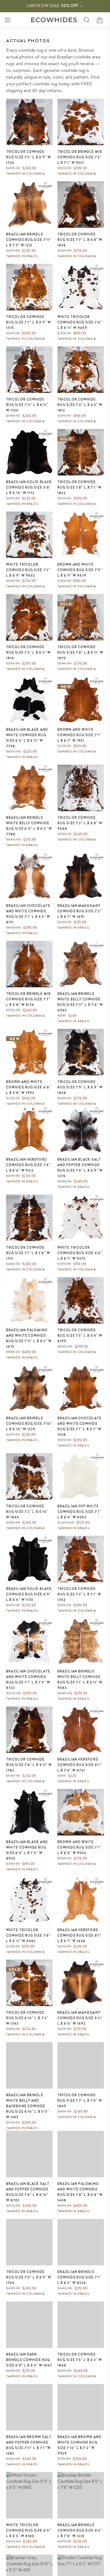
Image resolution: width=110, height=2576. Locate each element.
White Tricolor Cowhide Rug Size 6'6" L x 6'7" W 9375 (80, 1253)
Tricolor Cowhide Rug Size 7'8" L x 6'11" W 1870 (81, 652)
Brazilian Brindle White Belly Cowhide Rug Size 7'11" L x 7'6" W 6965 (80, 1002)
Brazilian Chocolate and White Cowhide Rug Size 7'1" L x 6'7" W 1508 (79, 1426)
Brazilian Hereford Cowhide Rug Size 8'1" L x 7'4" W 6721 (79, 1765)
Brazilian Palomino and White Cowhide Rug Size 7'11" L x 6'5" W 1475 (29, 1338)
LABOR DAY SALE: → (55, 6)
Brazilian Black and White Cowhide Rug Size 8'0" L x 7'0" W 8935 (27, 1850)
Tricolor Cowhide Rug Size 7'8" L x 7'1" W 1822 (79, 487)
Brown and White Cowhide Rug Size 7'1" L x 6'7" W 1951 (79, 735)
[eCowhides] (54, 20)
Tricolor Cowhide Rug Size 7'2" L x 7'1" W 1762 (79, 1594)
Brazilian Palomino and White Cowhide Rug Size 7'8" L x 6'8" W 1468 (80, 2192)
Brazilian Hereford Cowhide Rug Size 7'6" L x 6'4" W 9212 (28, 1165)
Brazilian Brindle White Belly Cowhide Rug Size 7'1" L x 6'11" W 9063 (80, 1680)
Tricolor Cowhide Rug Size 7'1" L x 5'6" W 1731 (28, 1253)
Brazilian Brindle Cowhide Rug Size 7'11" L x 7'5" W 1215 (29, 240)
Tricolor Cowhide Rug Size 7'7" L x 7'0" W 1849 (80, 2101)
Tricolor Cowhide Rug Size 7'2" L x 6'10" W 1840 (27, 1512)
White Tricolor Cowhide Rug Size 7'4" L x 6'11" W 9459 (80, 322)
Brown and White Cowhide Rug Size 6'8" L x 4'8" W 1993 (29, 1087)
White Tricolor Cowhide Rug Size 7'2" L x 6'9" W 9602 (28, 570)
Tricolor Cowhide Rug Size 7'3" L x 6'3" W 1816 (28, 652)
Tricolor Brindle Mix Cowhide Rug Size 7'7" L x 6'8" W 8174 (28, 999)
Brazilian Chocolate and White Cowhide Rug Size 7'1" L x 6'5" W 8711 (28, 914)
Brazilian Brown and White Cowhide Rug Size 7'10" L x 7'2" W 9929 (79, 2445)
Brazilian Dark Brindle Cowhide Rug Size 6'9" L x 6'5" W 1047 (29, 2360)
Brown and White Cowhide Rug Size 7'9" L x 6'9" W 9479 (80, 570)
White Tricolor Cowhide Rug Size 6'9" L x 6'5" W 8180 (29, 2530)
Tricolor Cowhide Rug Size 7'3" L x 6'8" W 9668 (80, 823)
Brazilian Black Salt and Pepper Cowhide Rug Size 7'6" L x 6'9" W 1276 (80, 1168)
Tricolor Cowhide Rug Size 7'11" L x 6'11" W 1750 (27, 405)
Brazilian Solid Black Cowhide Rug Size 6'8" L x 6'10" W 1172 (29, 487)
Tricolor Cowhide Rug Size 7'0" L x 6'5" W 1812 (80, 405)
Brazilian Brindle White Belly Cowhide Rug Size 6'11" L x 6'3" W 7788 (29, 826)
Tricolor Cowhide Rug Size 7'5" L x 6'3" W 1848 (80, 2360)
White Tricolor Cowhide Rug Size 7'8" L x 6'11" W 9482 (28, 1935)
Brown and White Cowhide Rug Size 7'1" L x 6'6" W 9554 (79, 1847)
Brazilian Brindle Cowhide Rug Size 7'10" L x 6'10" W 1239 (29, 1424)
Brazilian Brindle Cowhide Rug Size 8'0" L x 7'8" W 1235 (80, 2530)
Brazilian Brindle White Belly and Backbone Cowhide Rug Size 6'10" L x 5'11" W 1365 (28, 2106)
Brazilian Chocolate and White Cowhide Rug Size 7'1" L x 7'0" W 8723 (28, 1680)
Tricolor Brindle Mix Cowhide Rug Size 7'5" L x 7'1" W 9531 (80, 157)
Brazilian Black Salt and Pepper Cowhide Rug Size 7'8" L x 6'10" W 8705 (28, 2192)
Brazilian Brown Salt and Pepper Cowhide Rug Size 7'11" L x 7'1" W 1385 (29, 2445)
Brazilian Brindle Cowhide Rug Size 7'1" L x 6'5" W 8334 (79, 2277)
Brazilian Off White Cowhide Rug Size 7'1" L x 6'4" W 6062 (79, 1512)
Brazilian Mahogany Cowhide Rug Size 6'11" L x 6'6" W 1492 (80, 2018)
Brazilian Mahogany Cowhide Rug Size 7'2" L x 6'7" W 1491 (80, 911)
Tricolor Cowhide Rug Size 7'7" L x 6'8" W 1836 (80, 240)
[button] (7, 20)
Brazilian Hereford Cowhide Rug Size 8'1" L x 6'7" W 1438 (79, 1935)
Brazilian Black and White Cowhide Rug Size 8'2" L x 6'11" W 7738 (27, 738)
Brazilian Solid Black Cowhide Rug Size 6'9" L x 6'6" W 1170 (29, 1594)
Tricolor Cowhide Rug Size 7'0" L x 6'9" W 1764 (29, 2277)
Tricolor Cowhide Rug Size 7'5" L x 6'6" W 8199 (80, 1336)
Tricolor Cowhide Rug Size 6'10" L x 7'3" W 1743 (27, 2018)
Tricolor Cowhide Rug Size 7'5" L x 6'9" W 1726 (29, 157)
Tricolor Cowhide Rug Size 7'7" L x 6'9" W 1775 (29, 322)
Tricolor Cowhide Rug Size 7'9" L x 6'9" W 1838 (80, 1087)
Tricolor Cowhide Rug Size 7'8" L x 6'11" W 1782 (29, 1765)
